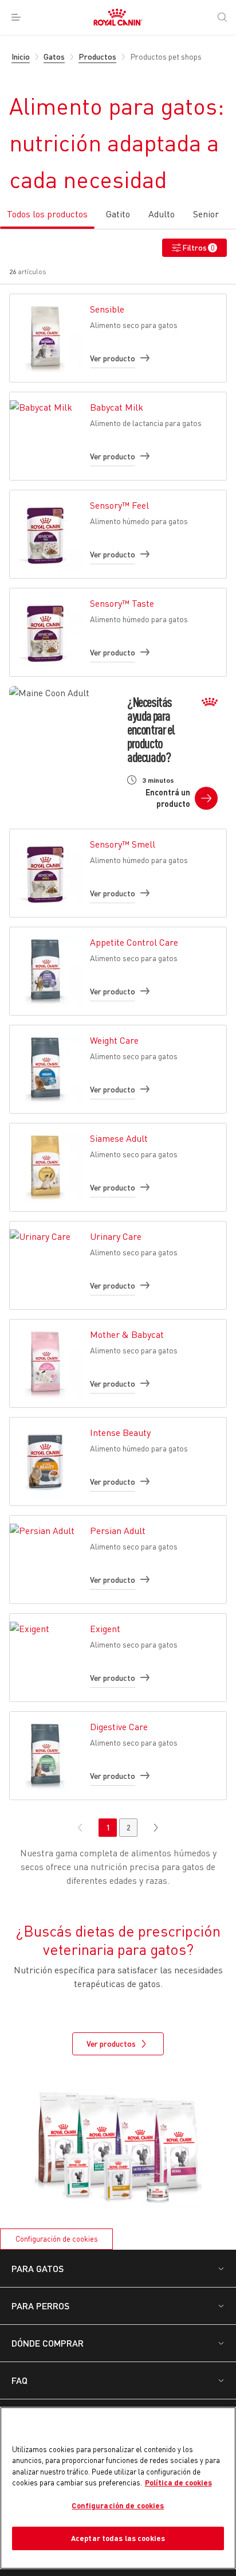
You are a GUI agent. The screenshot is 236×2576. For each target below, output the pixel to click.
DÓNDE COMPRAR (48, 2343)
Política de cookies (178, 2483)
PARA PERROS (40, 2306)
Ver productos (111, 2044)
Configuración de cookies (57, 2239)
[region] (118, 2488)
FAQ (19, 2380)
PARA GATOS (38, 2268)
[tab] (47, 218)
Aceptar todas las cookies (118, 2538)
